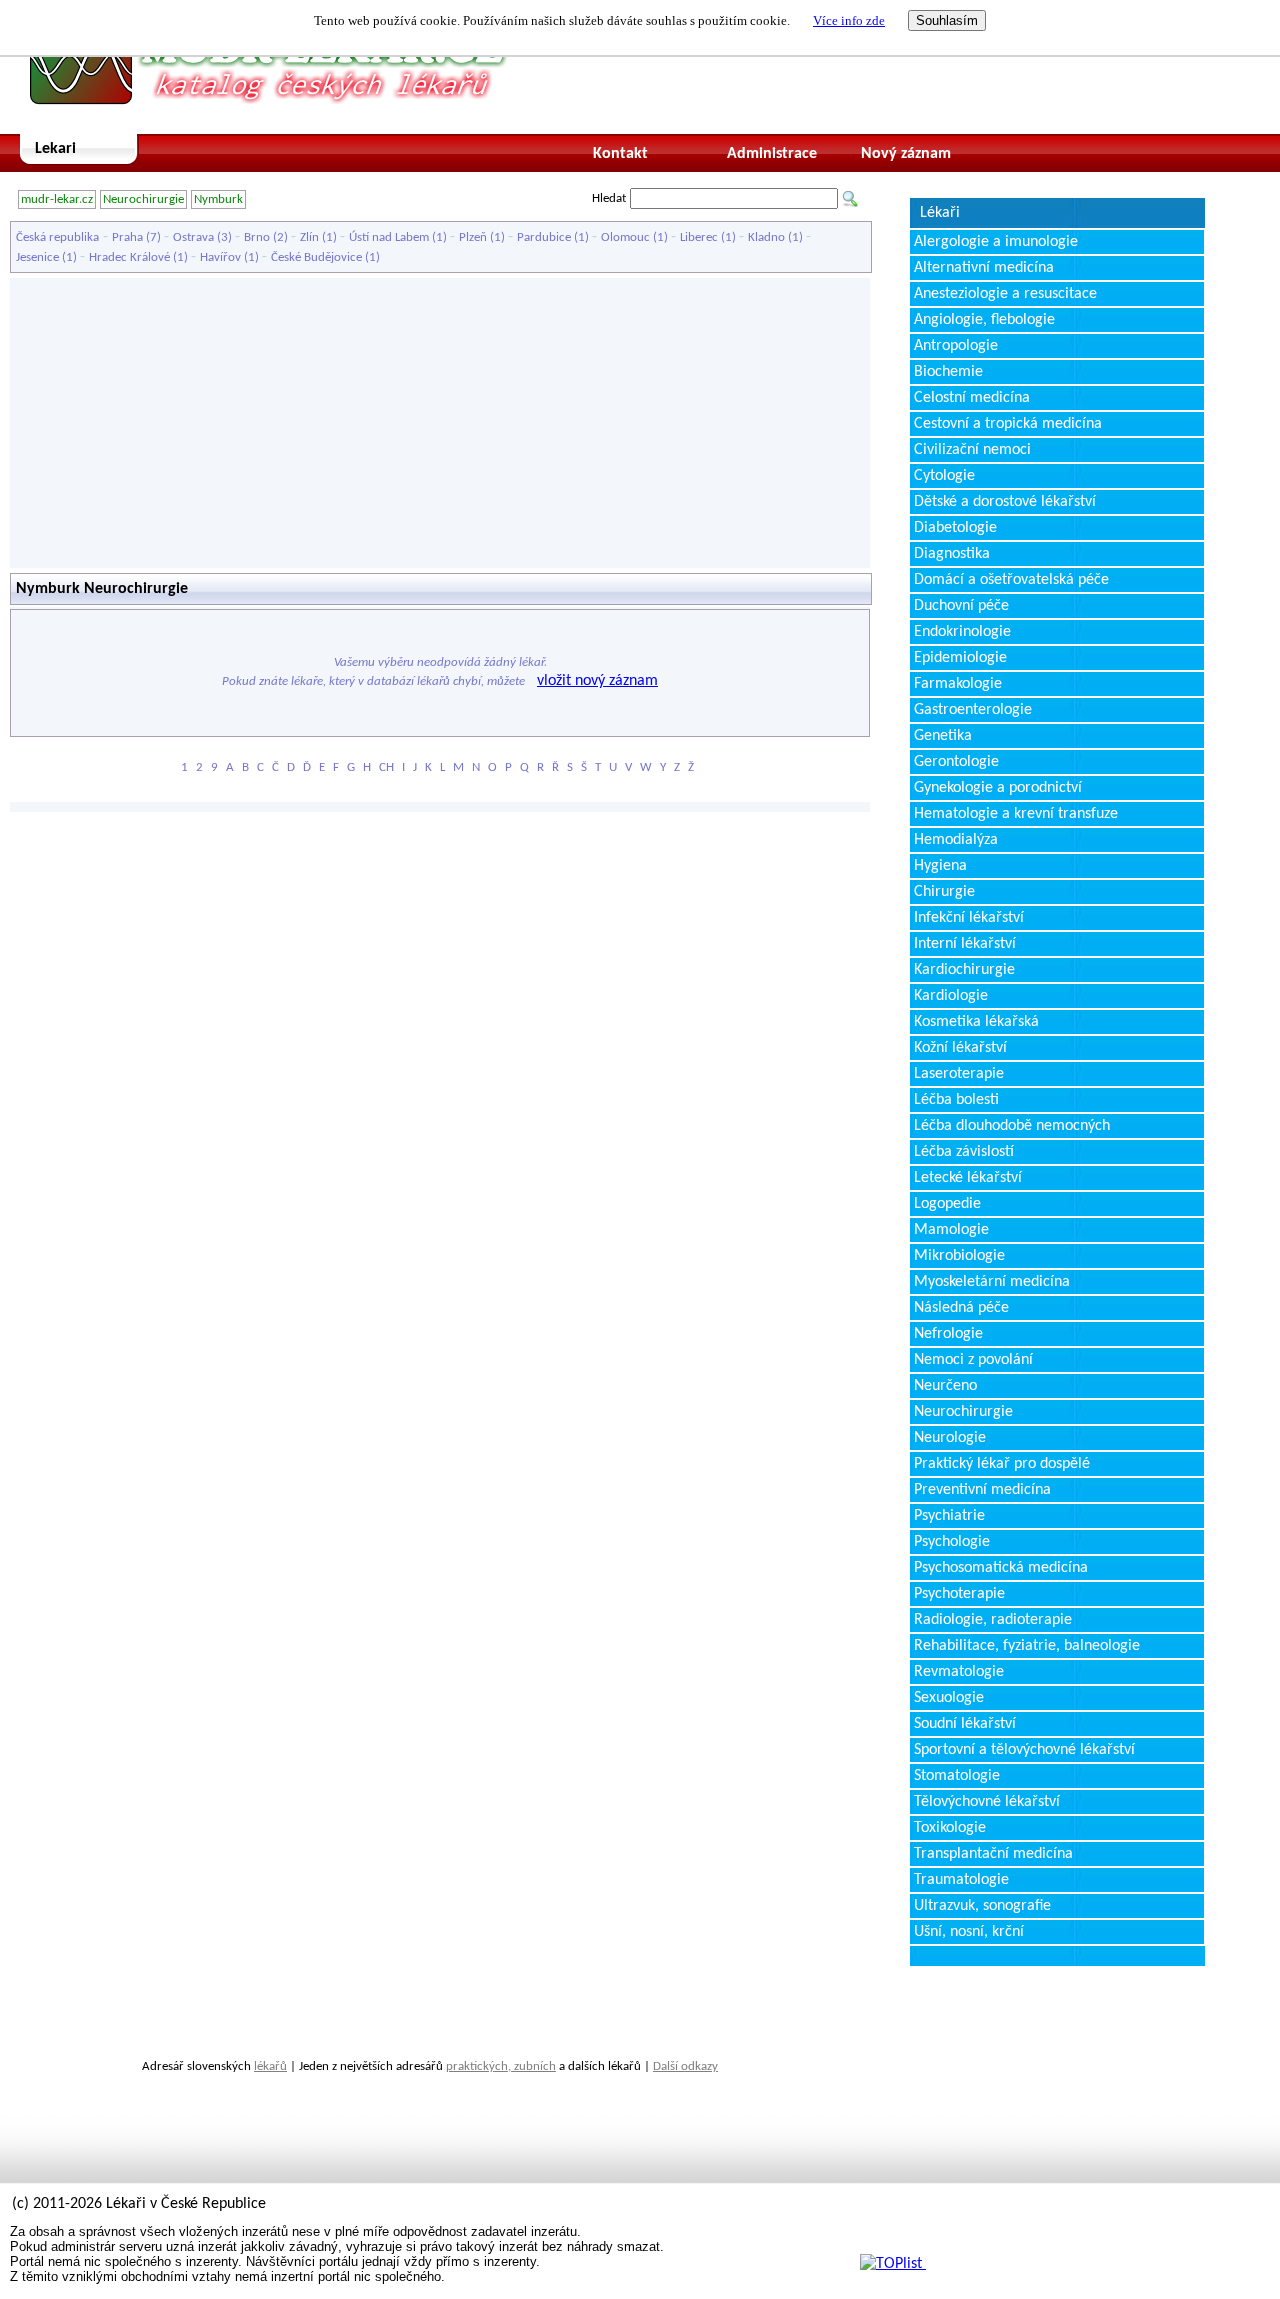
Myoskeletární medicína (992, 1282)
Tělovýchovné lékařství (987, 1802)
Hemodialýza (956, 840)
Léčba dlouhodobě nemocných (1012, 1126)
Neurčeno (945, 1386)
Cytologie (944, 476)
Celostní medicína (972, 398)
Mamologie (951, 1230)
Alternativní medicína (984, 268)
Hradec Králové (129, 257)
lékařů (270, 2066)
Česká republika (57, 237)
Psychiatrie (949, 1516)
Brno (257, 237)
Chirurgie (944, 892)
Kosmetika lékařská (976, 1022)
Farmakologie (958, 684)
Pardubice (544, 237)
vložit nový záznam (597, 681)
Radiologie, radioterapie (993, 1620)
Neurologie (950, 1438)
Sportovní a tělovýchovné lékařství (1024, 1750)
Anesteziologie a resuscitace (1005, 294)
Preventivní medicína (982, 1490)
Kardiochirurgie (964, 970)
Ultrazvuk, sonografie (982, 1906)
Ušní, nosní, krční (969, 1932)
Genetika (943, 736)
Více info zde (849, 20)
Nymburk (218, 199)
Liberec (699, 237)
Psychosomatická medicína (1001, 1568)
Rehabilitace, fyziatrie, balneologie (1027, 1646)
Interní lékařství (965, 944)
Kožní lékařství (960, 1048)
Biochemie (948, 372)
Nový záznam (906, 154)
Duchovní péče (961, 606)
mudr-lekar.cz (57, 199)
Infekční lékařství (969, 918)
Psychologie (952, 1542)
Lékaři (940, 213)
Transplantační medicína (993, 1854)
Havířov (220, 257)
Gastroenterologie (973, 710)
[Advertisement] (440, 423)
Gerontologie (956, 762)
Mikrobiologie (959, 1256)
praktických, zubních (501, 2066)
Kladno (766, 237)
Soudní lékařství (965, 1724)
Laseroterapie (959, 1074)
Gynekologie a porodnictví (998, 788)
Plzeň (473, 237)
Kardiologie (951, 996)
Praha (127, 237)
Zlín (309, 237)
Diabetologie (955, 528)
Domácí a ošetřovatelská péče (1011, 580)
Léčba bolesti (956, 1100)
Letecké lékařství (968, 1178)
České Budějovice (316, 257)
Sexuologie (949, 1698)
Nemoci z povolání (973, 1360)
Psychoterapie (959, 1594)
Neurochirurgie (143, 199)
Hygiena (940, 866)
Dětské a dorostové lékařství (1005, 502)
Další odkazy (685, 2066)
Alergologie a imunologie (996, 242)
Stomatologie (957, 1776)
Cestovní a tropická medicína (1008, 424)
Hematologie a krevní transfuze (1016, 814)
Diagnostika (952, 554)
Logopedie (947, 1204)
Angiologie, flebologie (984, 320)
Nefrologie (948, 1334)
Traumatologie (961, 1880)
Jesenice (37, 257)
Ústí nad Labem (389, 237)
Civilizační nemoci (972, 450)
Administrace (772, 154)
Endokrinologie (962, 632)
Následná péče (961, 1308)
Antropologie (956, 346)
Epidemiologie (960, 658)
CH (386, 767)
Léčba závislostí (964, 1152)
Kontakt (620, 154)
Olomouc (625, 237)
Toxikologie (950, 1828)
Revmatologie (959, 1672)
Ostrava (193, 237)
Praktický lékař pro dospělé (1002, 1464)
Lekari (55, 149)
